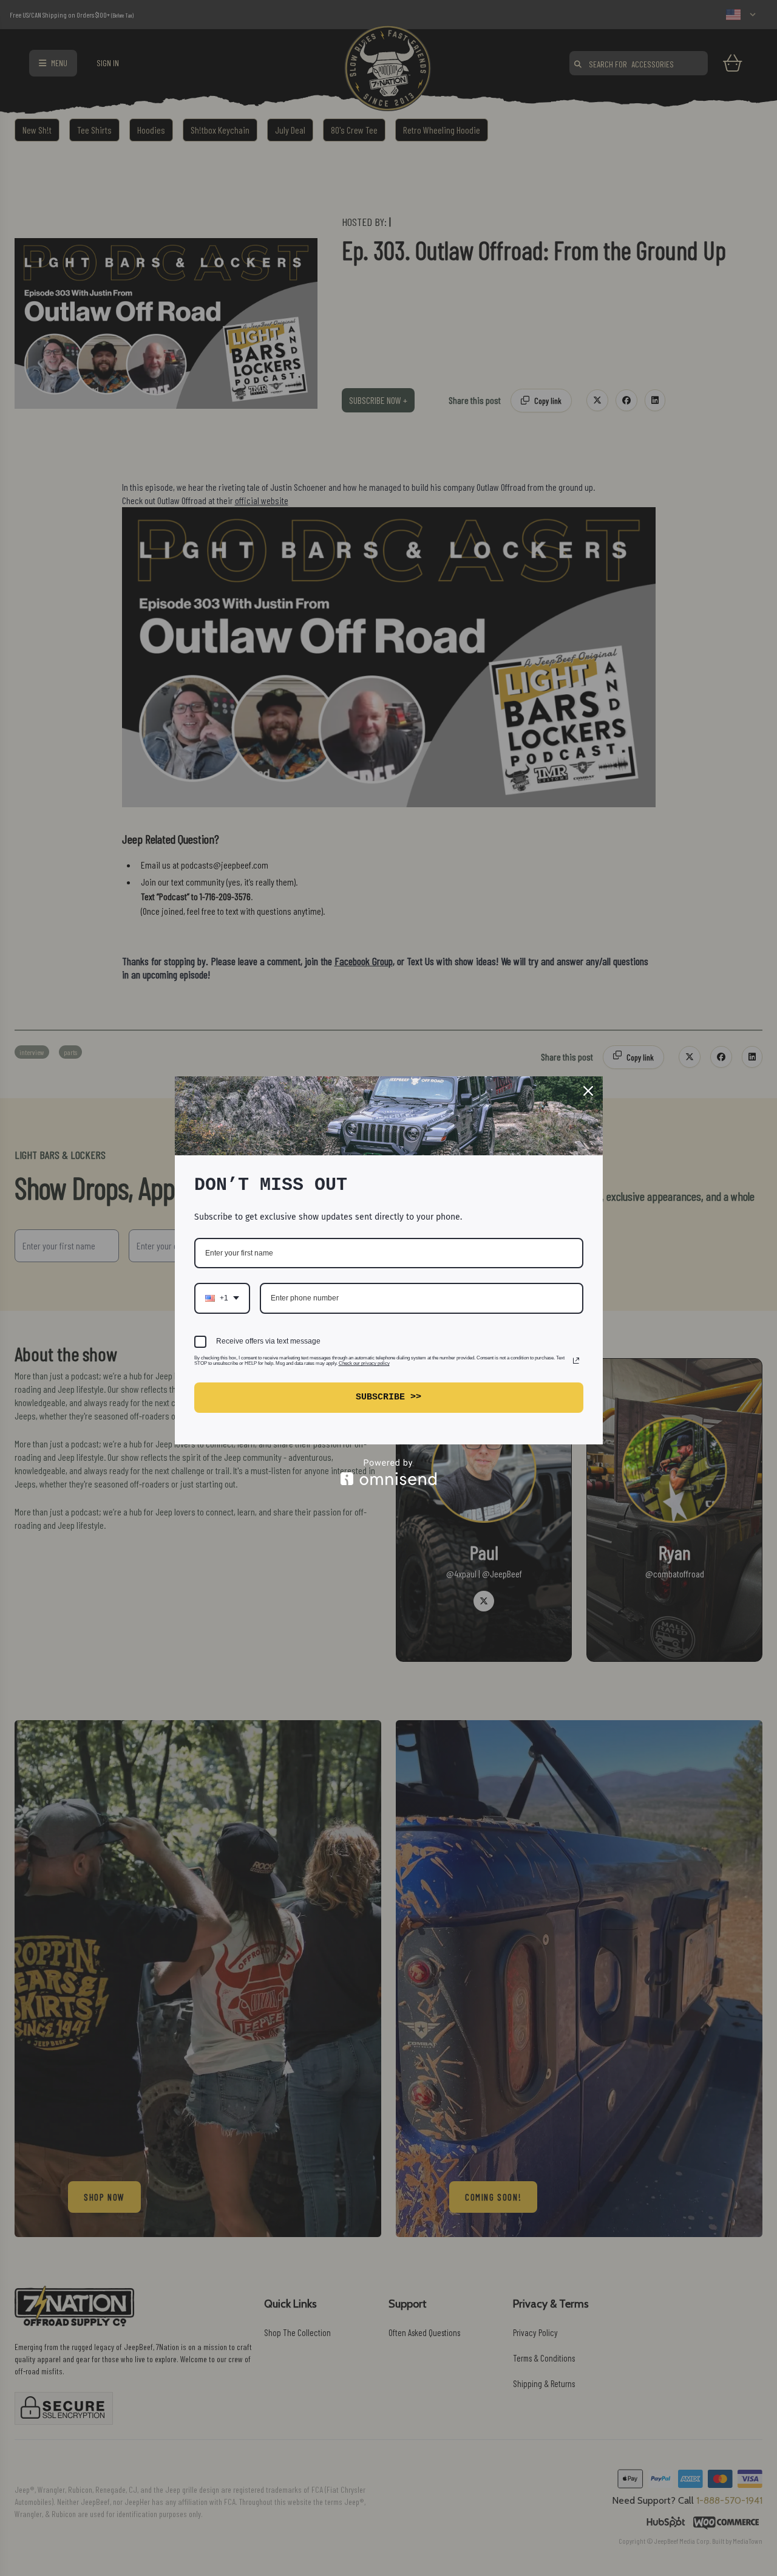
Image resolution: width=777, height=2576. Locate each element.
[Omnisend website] (389, 1472)
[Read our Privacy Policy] (576, 1361)
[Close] (588, 1091)
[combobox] (222, 1298)
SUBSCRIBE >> (388, 1397)
